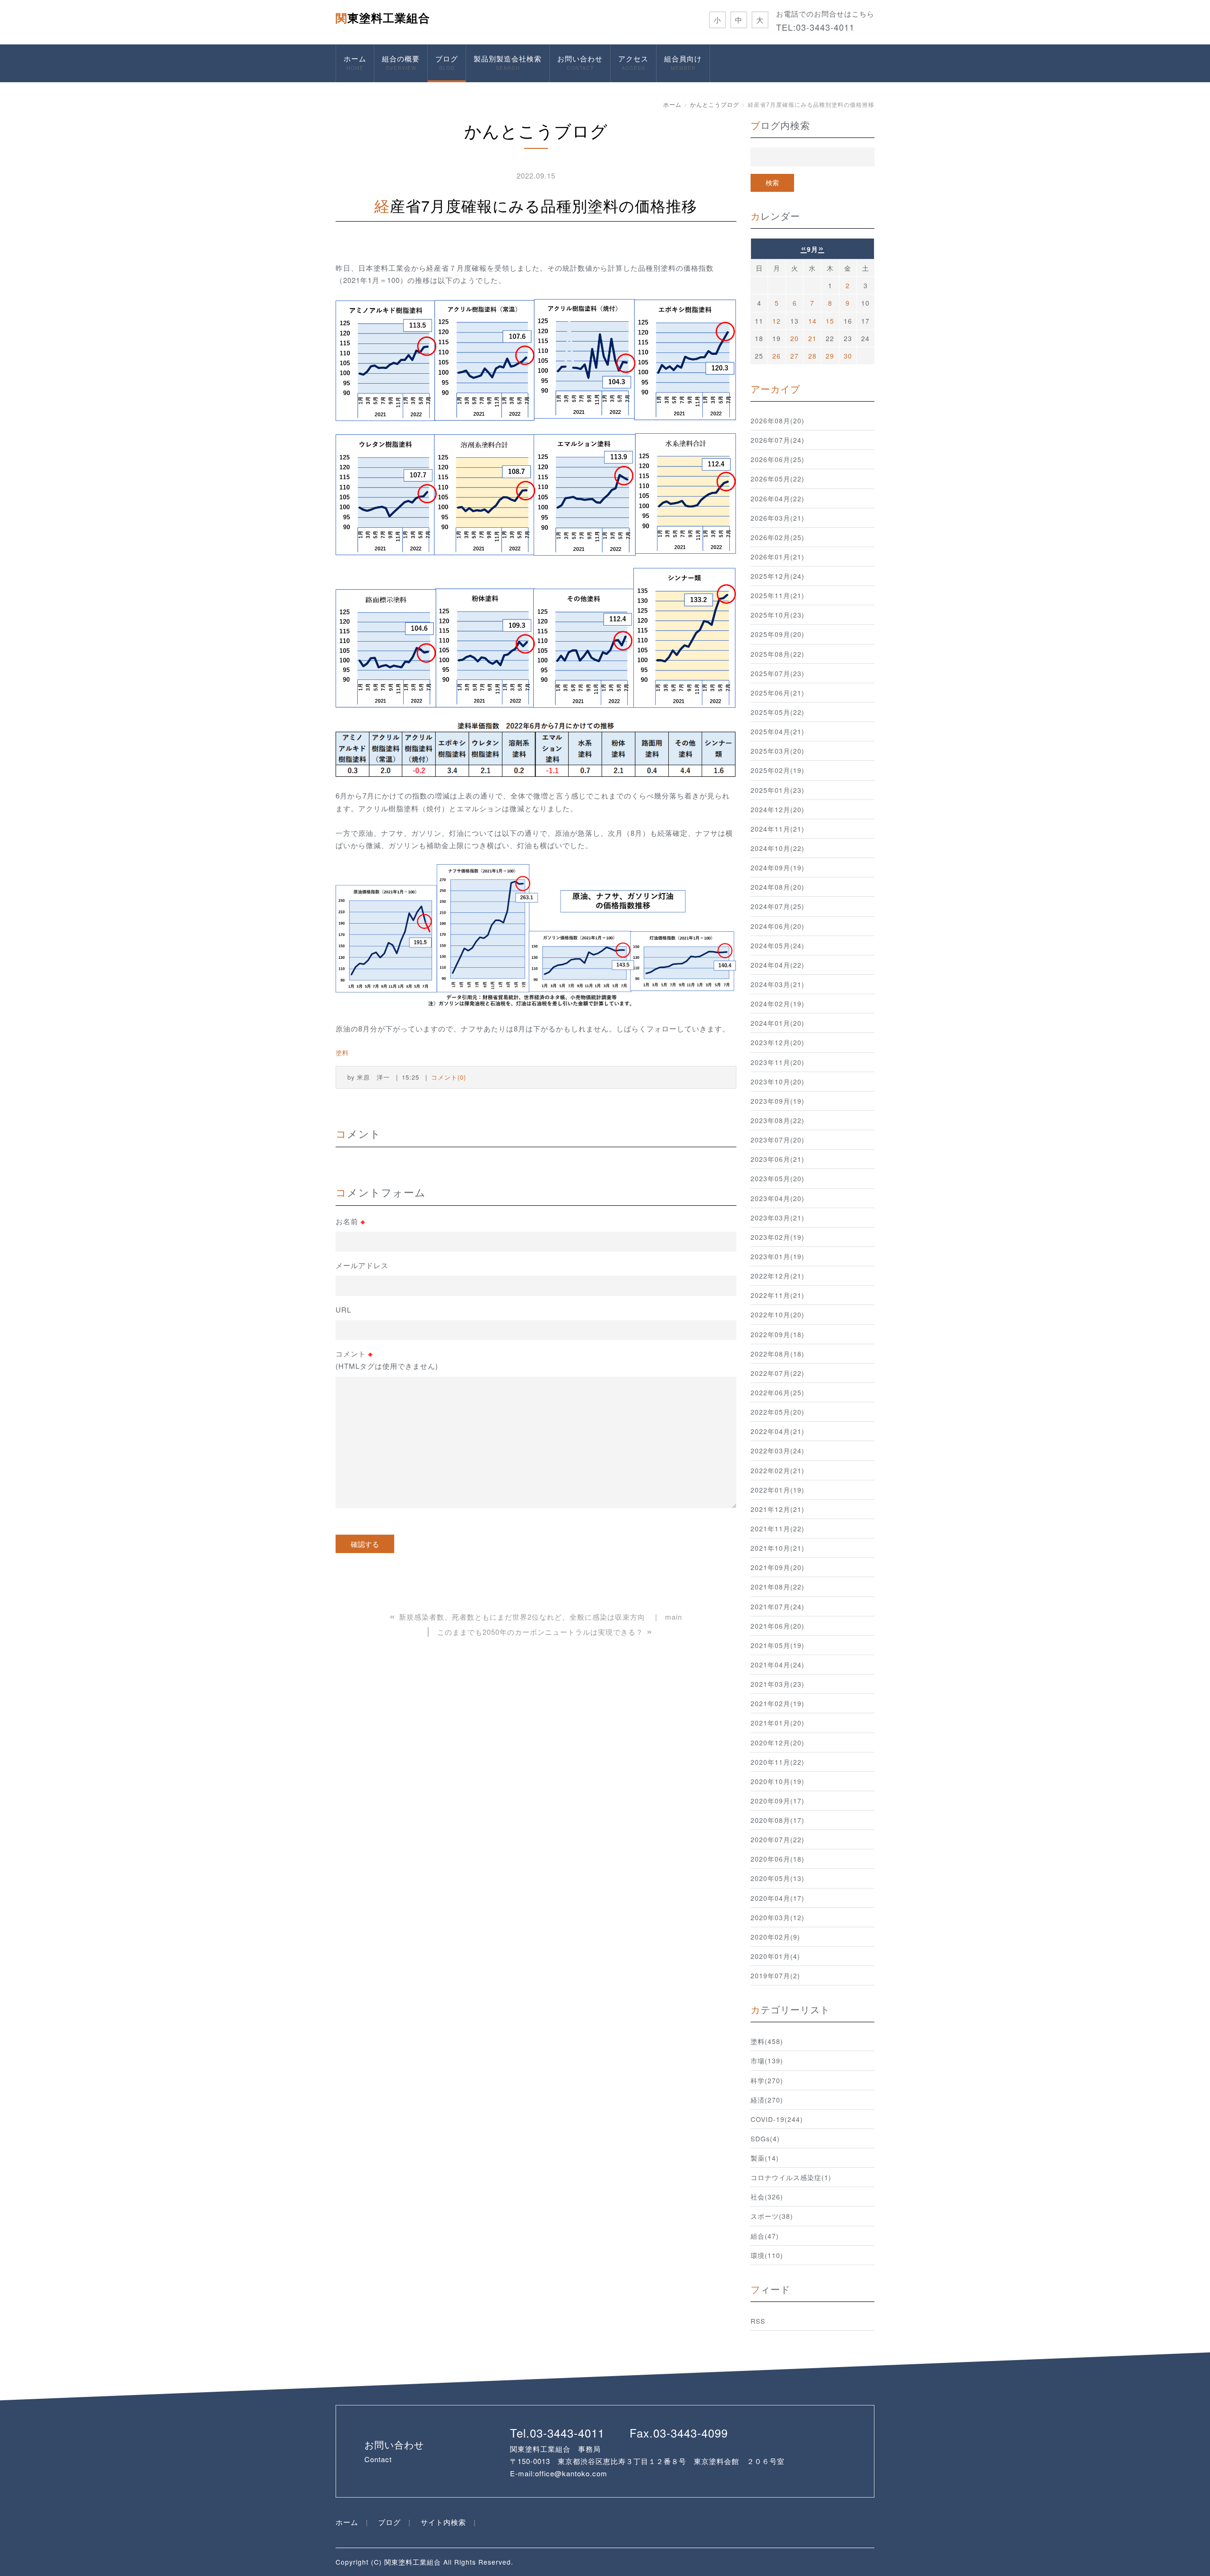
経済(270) (767, 2100)
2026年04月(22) (778, 498)
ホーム (355, 62)
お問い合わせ (580, 62)
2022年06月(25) (778, 1392)
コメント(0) (449, 1077)
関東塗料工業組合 (383, 17)
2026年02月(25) (778, 537)
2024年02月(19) (778, 1004)
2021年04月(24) (778, 1665)
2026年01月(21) (778, 557)
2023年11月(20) (778, 1062)
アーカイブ (775, 389)
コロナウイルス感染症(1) (791, 2177)
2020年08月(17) (778, 1820)
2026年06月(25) (778, 459)
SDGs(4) (765, 2138)
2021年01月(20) (778, 1723)
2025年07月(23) (778, 673)
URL (343, 1309)
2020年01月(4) (775, 1956)
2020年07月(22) (778, 1839)
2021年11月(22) (778, 1528)
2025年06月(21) (778, 693)
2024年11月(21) (778, 829)
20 (795, 338)
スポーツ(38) (772, 2216)
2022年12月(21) (778, 1276)
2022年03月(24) (778, 1451)
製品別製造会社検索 (508, 62)
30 (848, 356)
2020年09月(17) (778, 1801)
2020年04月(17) (778, 1898)
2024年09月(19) (778, 867)
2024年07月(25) (778, 906)
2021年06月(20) (778, 1626)
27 (795, 356)
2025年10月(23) (778, 615)
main (674, 1617)
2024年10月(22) (778, 848)
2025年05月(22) (778, 712)
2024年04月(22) (778, 965)
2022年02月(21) (778, 1470)
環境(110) (767, 2255)
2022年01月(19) (778, 1490)
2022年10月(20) (778, 1314)
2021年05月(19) (778, 1645)
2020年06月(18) (778, 1859)
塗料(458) (767, 2041)
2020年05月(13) (778, 1878)
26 (777, 356)
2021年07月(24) (778, 1606)
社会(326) (767, 2197)
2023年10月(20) (778, 1082)
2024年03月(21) (778, 984)
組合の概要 (401, 62)
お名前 (350, 1221)
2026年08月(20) (778, 421)
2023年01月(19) (778, 1256)
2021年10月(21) (778, 1548)
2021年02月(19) (778, 1703)
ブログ (447, 62)
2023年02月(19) (778, 1237)
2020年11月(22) (778, 1762)
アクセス (633, 62)
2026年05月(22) (778, 479)
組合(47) (765, 2236)
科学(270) (767, 2080)
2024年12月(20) (778, 809)
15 (830, 321)
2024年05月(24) (778, 945)
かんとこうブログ (715, 104)
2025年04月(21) (778, 731)
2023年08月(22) (778, 1120)
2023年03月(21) (778, 1218)
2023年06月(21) (778, 1159)
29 (830, 356)
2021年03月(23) (778, 1684)
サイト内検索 (443, 2522)
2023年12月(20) (778, 1042)
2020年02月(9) (775, 1937)
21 (812, 338)
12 (777, 321)
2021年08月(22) (778, 1587)
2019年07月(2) (775, 1975)
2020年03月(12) (778, 1917)
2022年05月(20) (778, 1412)
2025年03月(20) (778, 751)
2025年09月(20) (778, 634)
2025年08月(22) (778, 654)
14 (812, 321)
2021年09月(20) (778, 1567)
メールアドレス (362, 1265)
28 (812, 356)
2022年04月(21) (778, 1431)
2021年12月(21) (778, 1509)
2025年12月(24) (778, 576)
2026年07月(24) (778, 440)
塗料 (342, 1052)
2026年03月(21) (778, 518)
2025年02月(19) (778, 770)
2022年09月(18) (778, 1334)
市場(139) (767, 2061)
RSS (758, 2321)
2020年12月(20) (778, 1743)
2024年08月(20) (778, 887)
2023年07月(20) (778, 1140)
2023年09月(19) (778, 1101)
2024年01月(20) (778, 1023)
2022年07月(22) (778, 1373)
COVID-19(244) (777, 2119)
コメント (387, 1360)
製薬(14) (765, 2158)
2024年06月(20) (778, 926)
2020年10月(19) (778, 1781)
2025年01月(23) (778, 790)
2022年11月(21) (778, 1295)
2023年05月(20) (778, 1178)
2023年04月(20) (778, 1198)
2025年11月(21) (778, 595)
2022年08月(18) (778, 1354)
